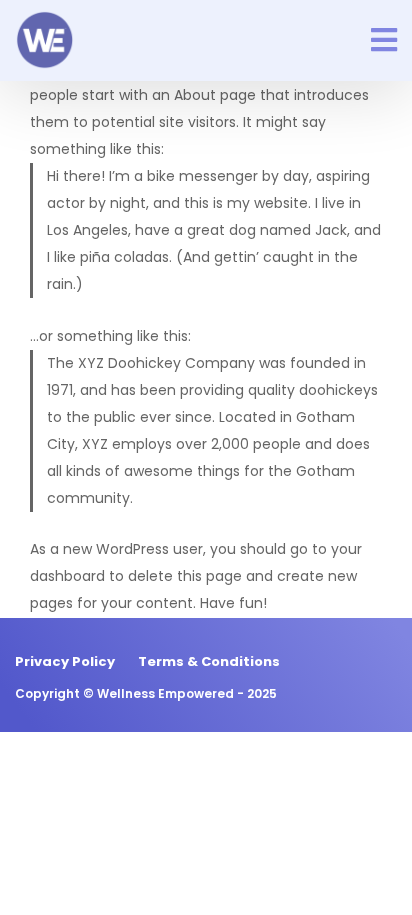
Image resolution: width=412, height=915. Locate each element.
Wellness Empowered (165, 693)
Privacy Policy (65, 661)
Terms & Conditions (209, 661)
